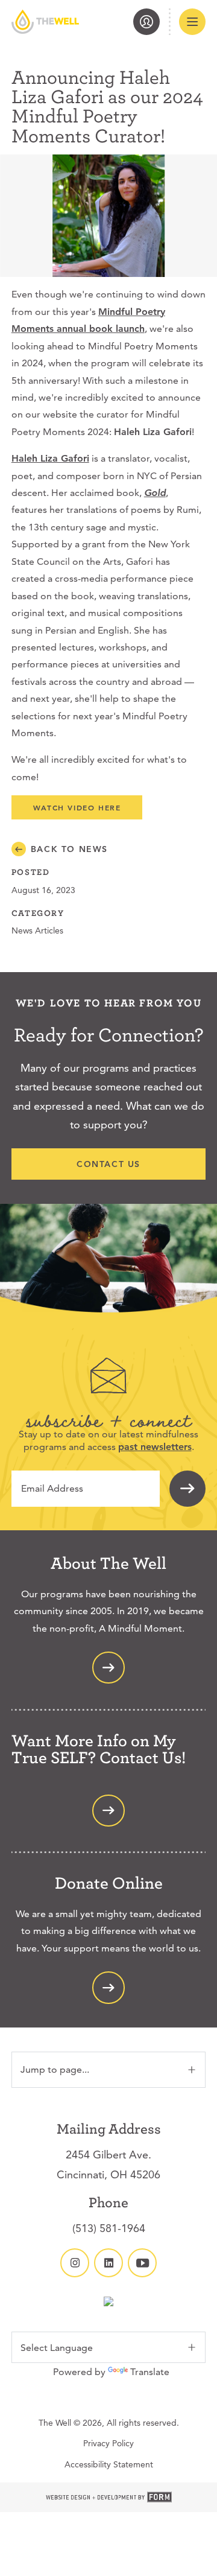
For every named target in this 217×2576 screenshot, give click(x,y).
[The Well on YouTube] (142, 2263)
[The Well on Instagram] (75, 2263)
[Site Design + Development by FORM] (108, 2498)
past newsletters (155, 1447)
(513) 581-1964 (109, 2228)
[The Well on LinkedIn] (108, 2263)
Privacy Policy (108, 2443)
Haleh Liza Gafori (50, 458)
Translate (150, 2372)
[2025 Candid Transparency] (108, 2303)
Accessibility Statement (109, 2464)
